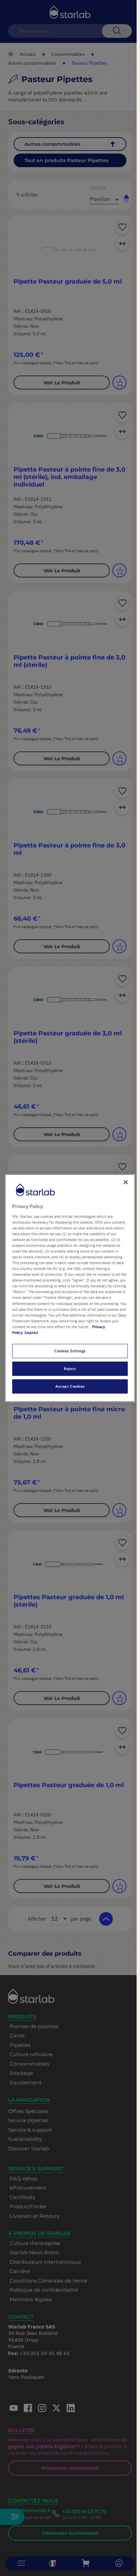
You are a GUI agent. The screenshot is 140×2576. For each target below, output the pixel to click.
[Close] (126, 1182)
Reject (70, 1369)
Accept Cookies (70, 1386)
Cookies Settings (70, 1351)
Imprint (31, 1332)
